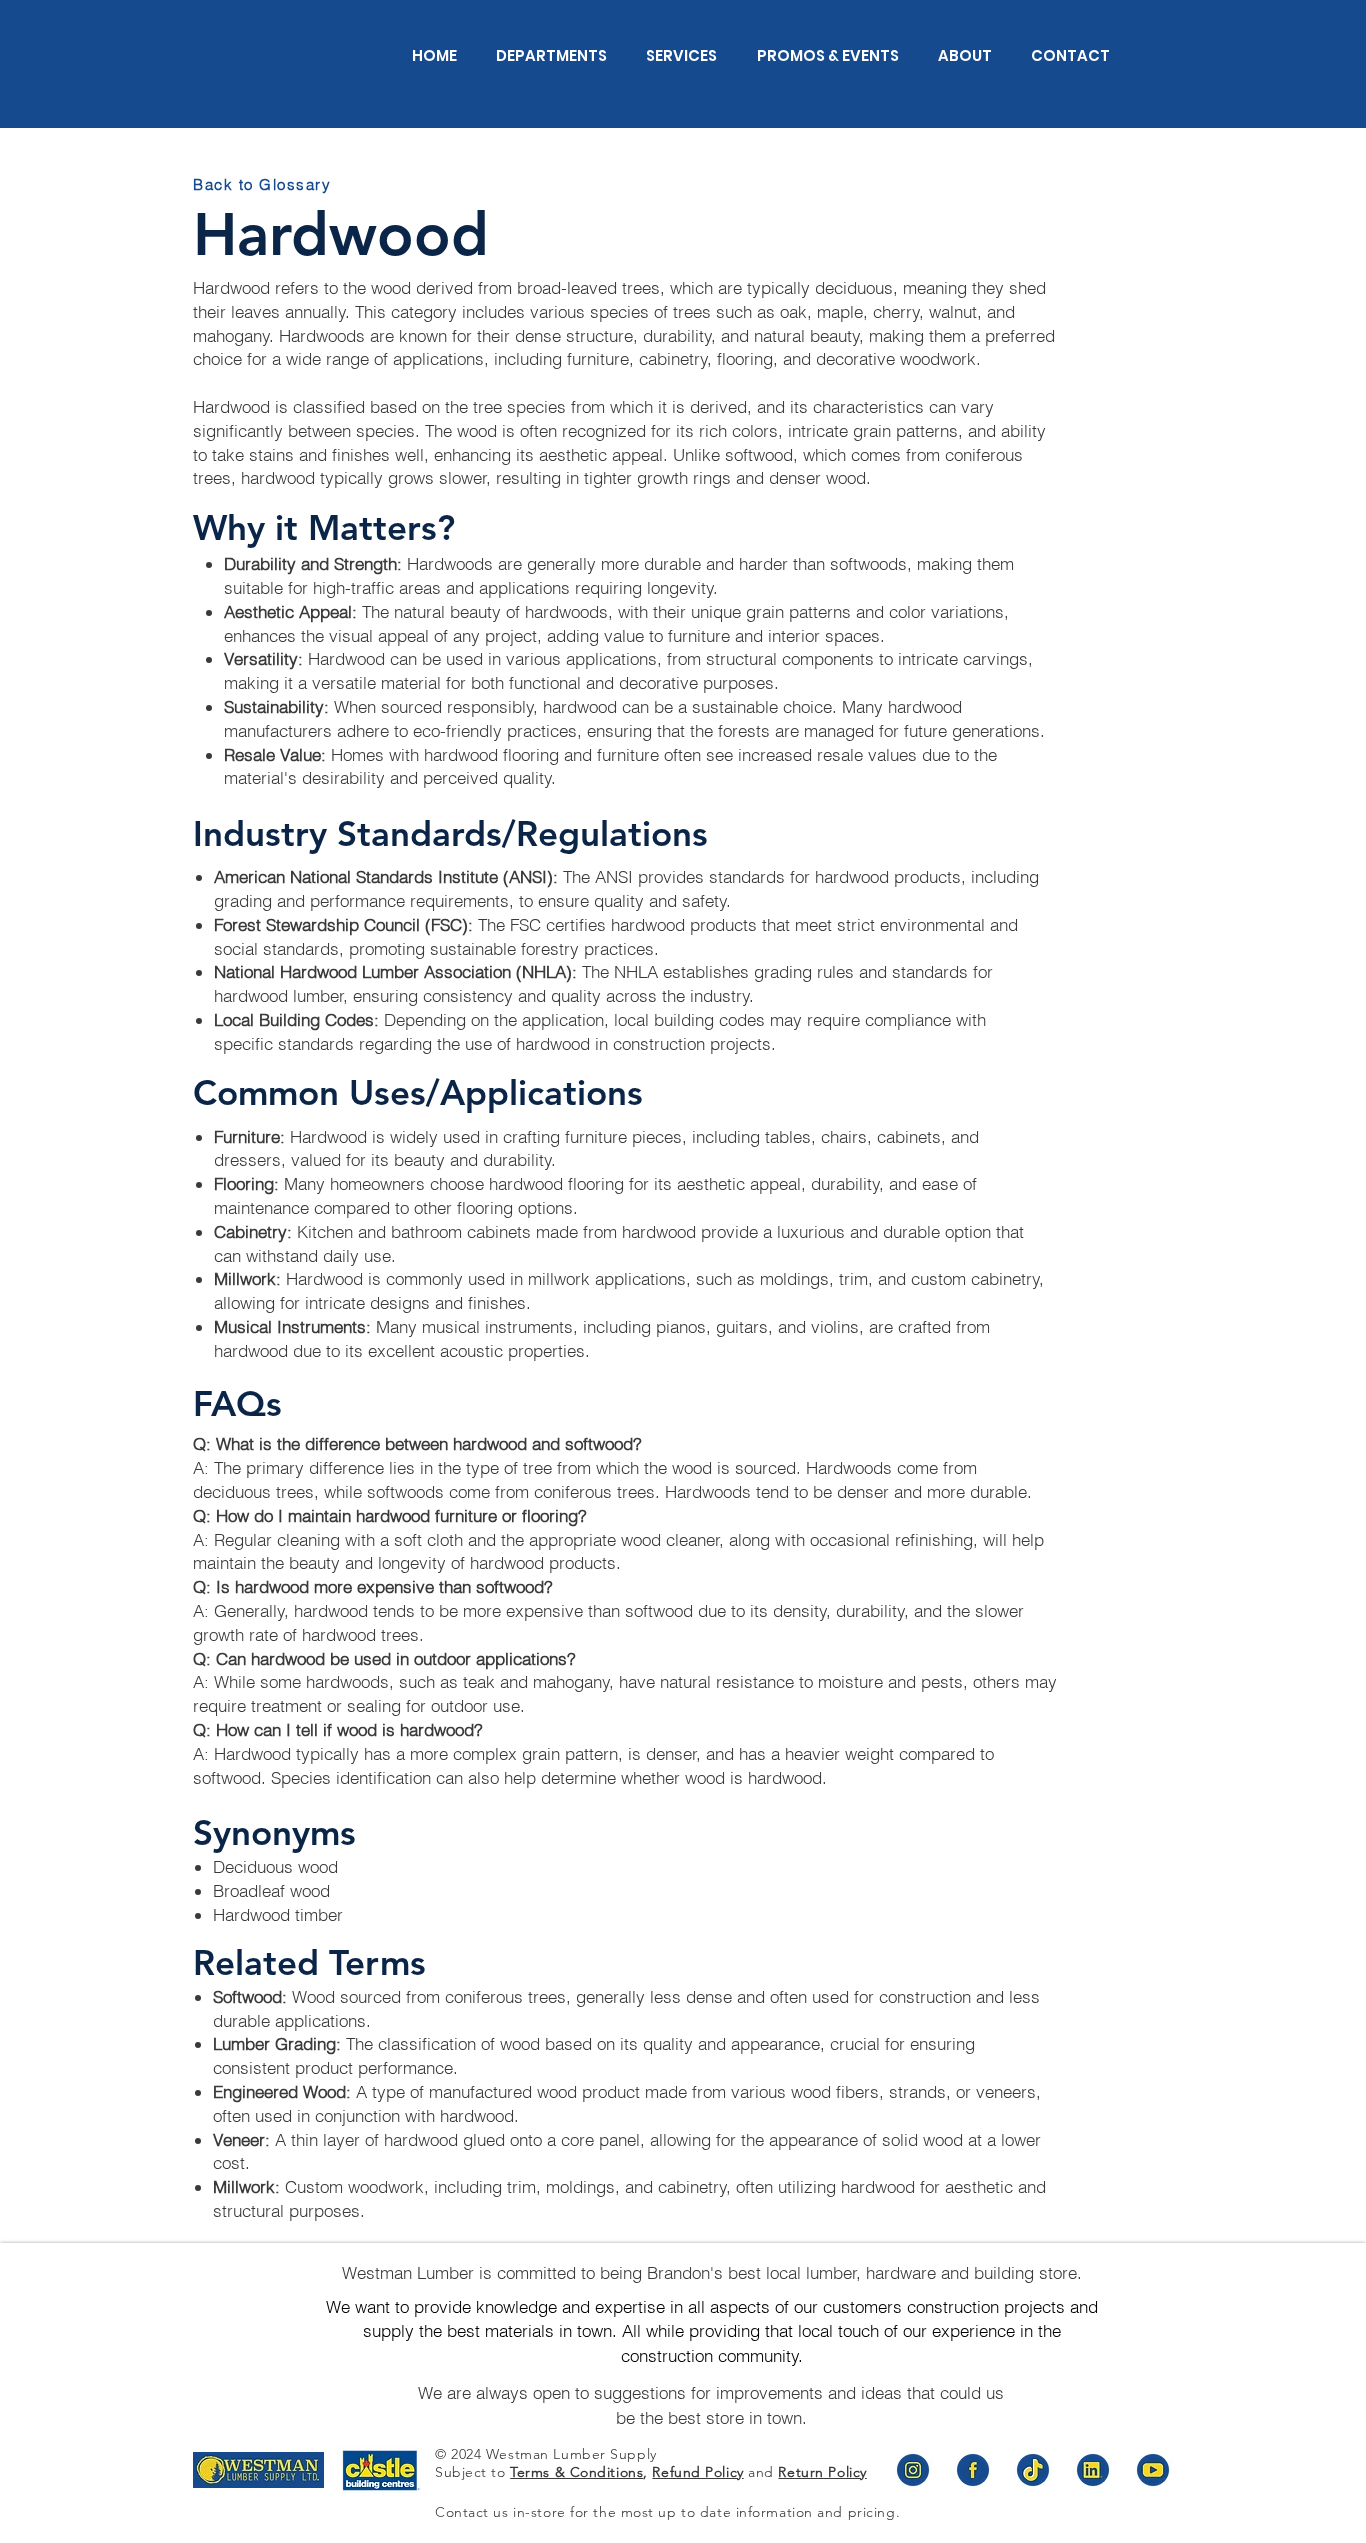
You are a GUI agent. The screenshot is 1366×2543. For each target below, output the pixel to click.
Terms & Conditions (576, 2472)
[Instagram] (913, 2470)
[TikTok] (1033, 2470)
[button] (542, 55)
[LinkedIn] (1093, 2470)
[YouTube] (1153, 2470)
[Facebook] (973, 2470)
